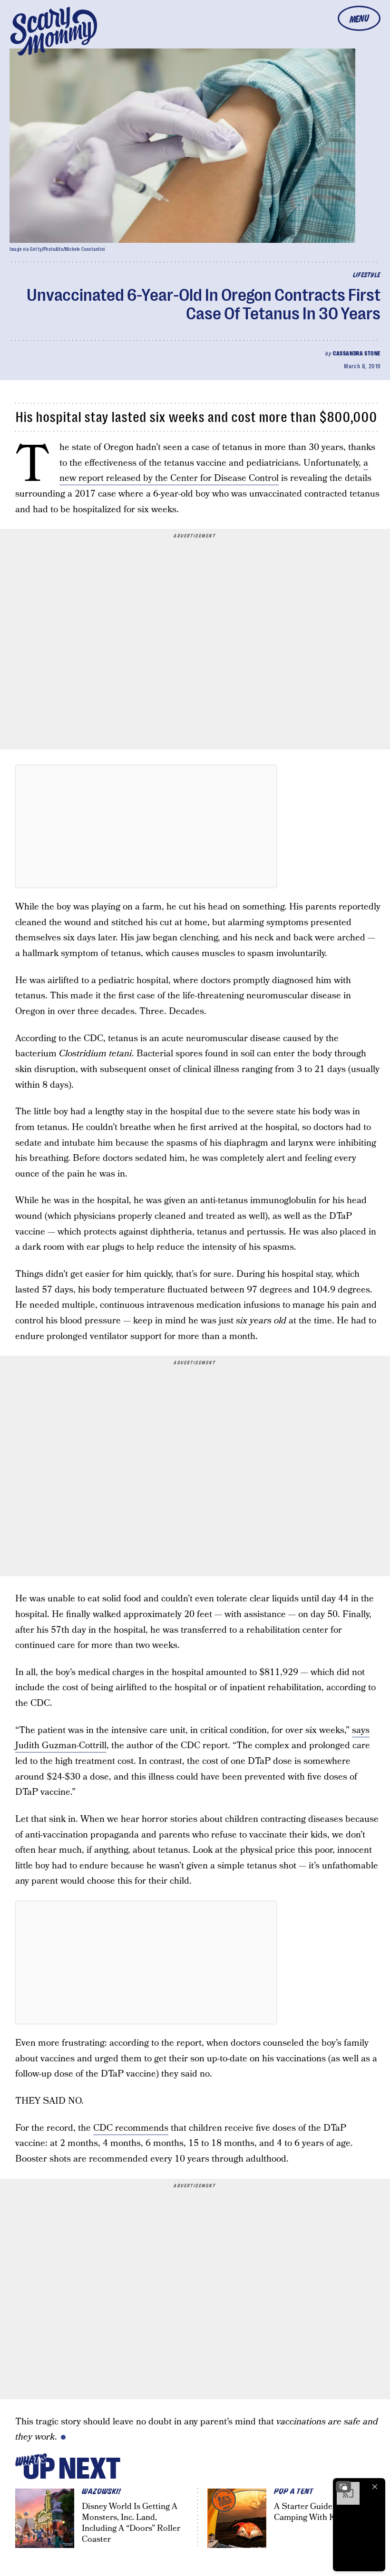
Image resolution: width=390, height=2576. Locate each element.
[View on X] (146, 826)
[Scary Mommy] (54, 31)
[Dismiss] (375, 2487)
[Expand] (343, 2487)
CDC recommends (131, 2128)
